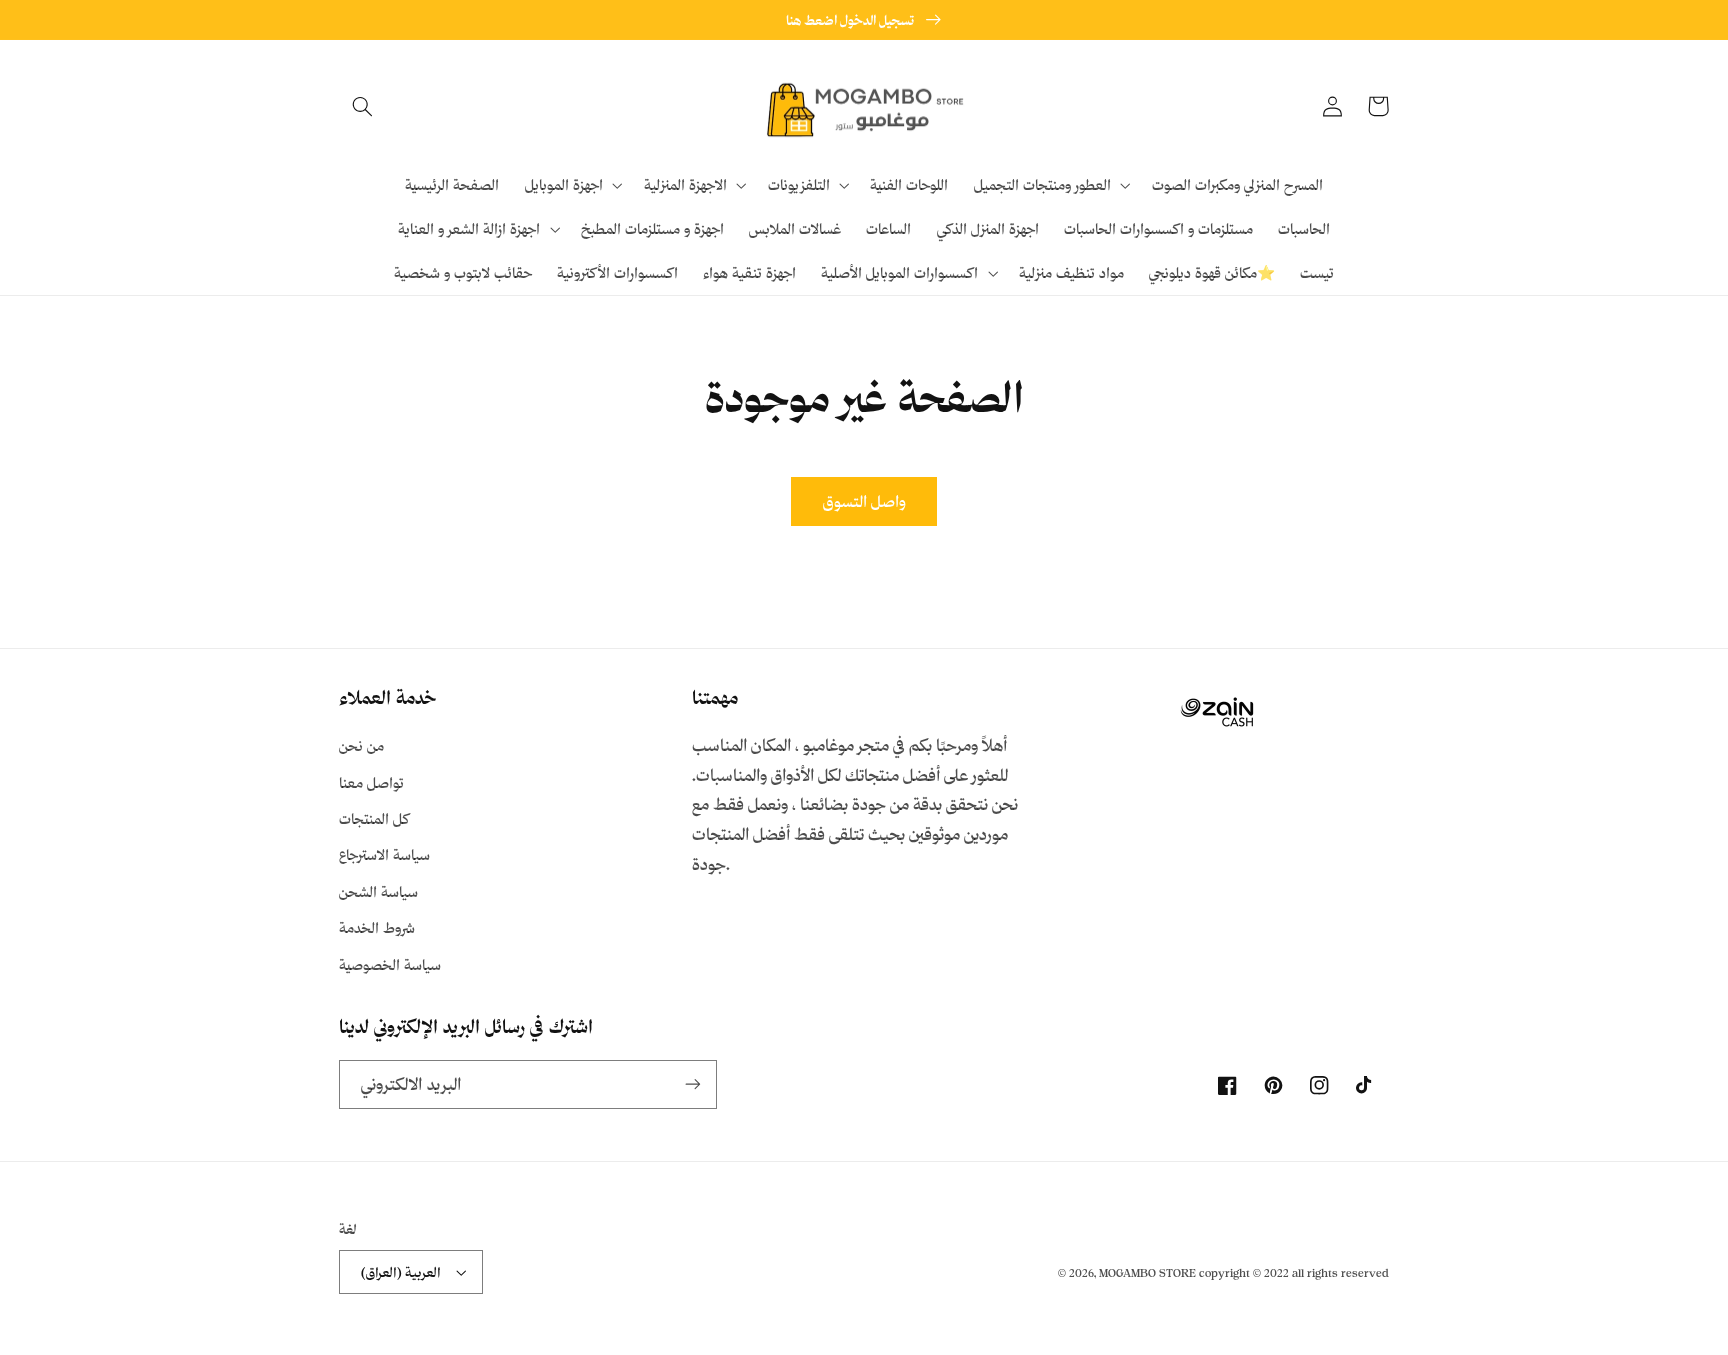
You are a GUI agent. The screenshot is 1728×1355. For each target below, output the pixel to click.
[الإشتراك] (693, 1084)
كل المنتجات (374, 818)
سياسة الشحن (378, 891)
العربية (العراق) (401, 1271)
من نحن (361, 745)
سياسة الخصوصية (390, 964)
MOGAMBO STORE (1147, 1273)
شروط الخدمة (377, 927)
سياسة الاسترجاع (384, 854)
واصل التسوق (864, 501)
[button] (362, 106)
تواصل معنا (371, 782)
